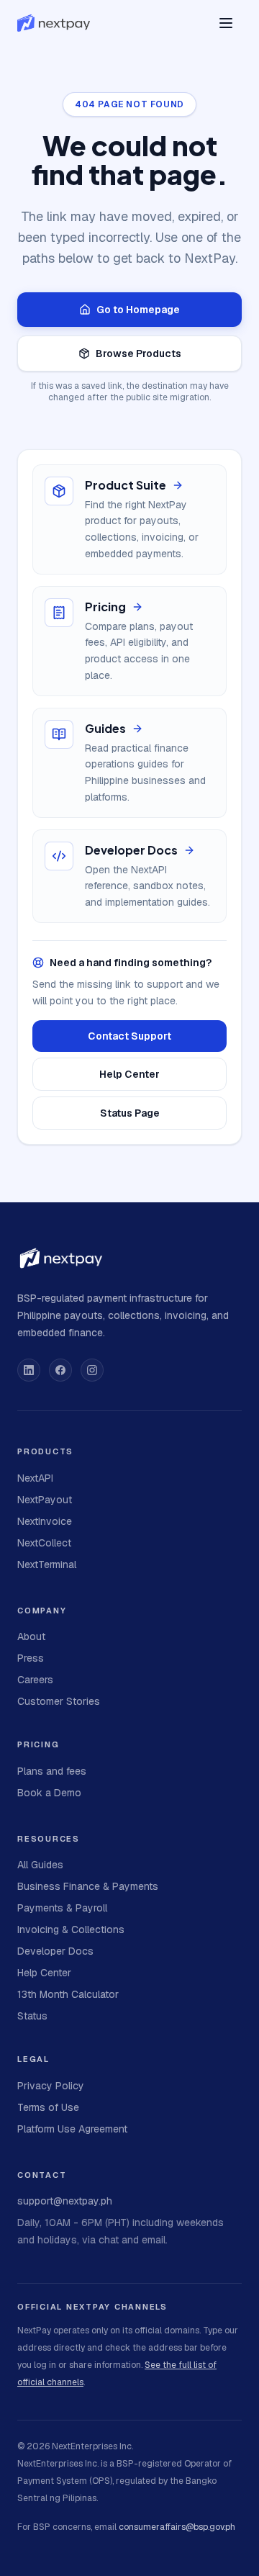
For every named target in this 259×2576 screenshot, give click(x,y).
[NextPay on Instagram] (92, 1370)
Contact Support (129, 1036)
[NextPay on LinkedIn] (29, 1370)
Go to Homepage (138, 310)
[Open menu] (226, 23)
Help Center (129, 1074)
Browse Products (138, 353)
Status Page (130, 1113)
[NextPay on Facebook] (60, 1370)
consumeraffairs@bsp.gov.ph (177, 2527)
